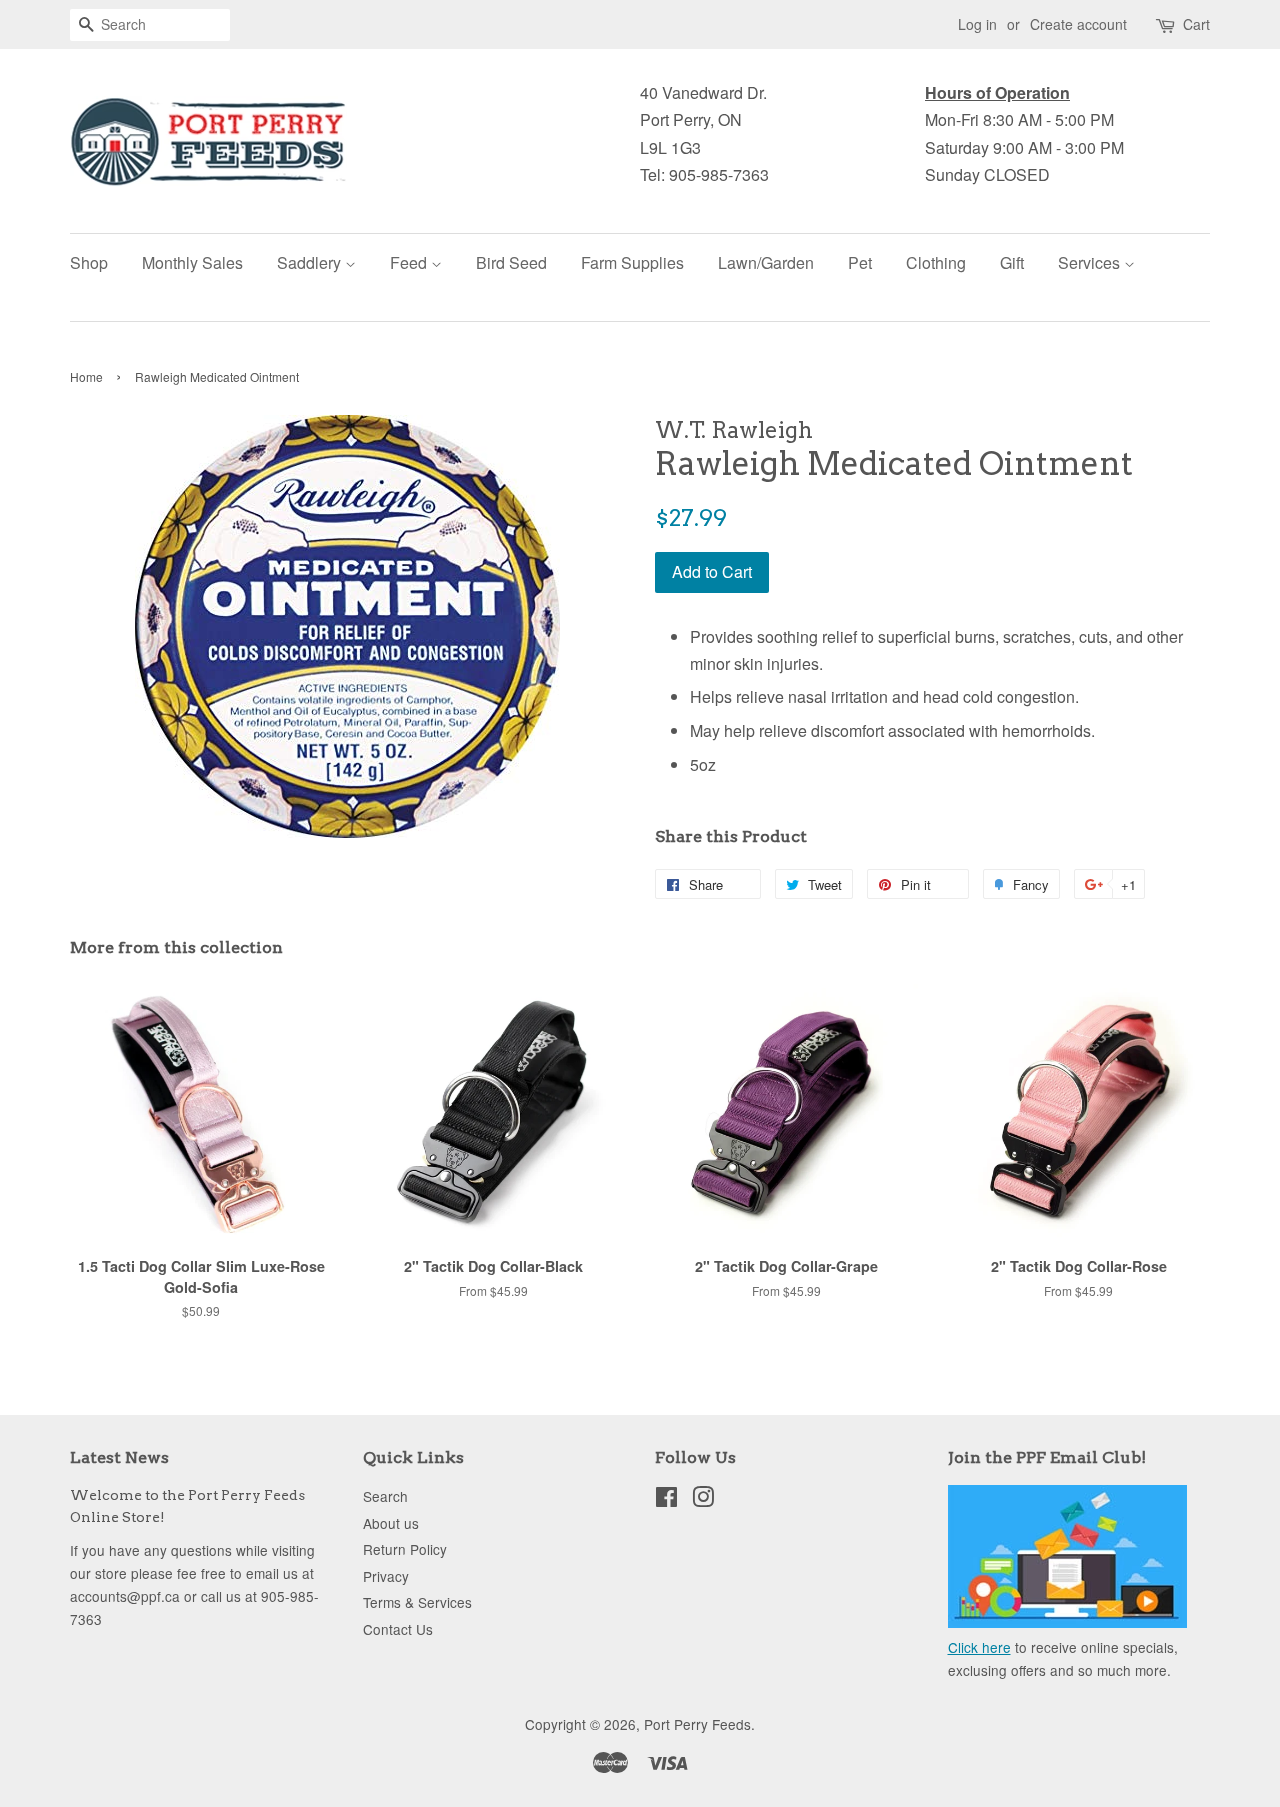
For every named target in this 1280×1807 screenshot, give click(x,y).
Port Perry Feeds (697, 1724)
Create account (1078, 24)
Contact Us (398, 1629)
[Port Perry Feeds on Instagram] (703, 1500)
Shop (89, 262)
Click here (979, 1647)
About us (391, 1523)
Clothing (936, 262)
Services (1091, 262)
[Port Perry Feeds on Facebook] (666, 1500)
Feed (410, 262)
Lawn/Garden (766, 262)
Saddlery (311, 262)
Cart (1196, 24)
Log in (977, 24)
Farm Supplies (632, 262)
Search (385, 1496)
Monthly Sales (192, 262)
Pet (860, 262)
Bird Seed (511, 262)
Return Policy (405, 1549)
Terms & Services (417, 1602)
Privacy (386, 1576)
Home (86, 376)
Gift (1012, 262)
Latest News (119, 1457)
